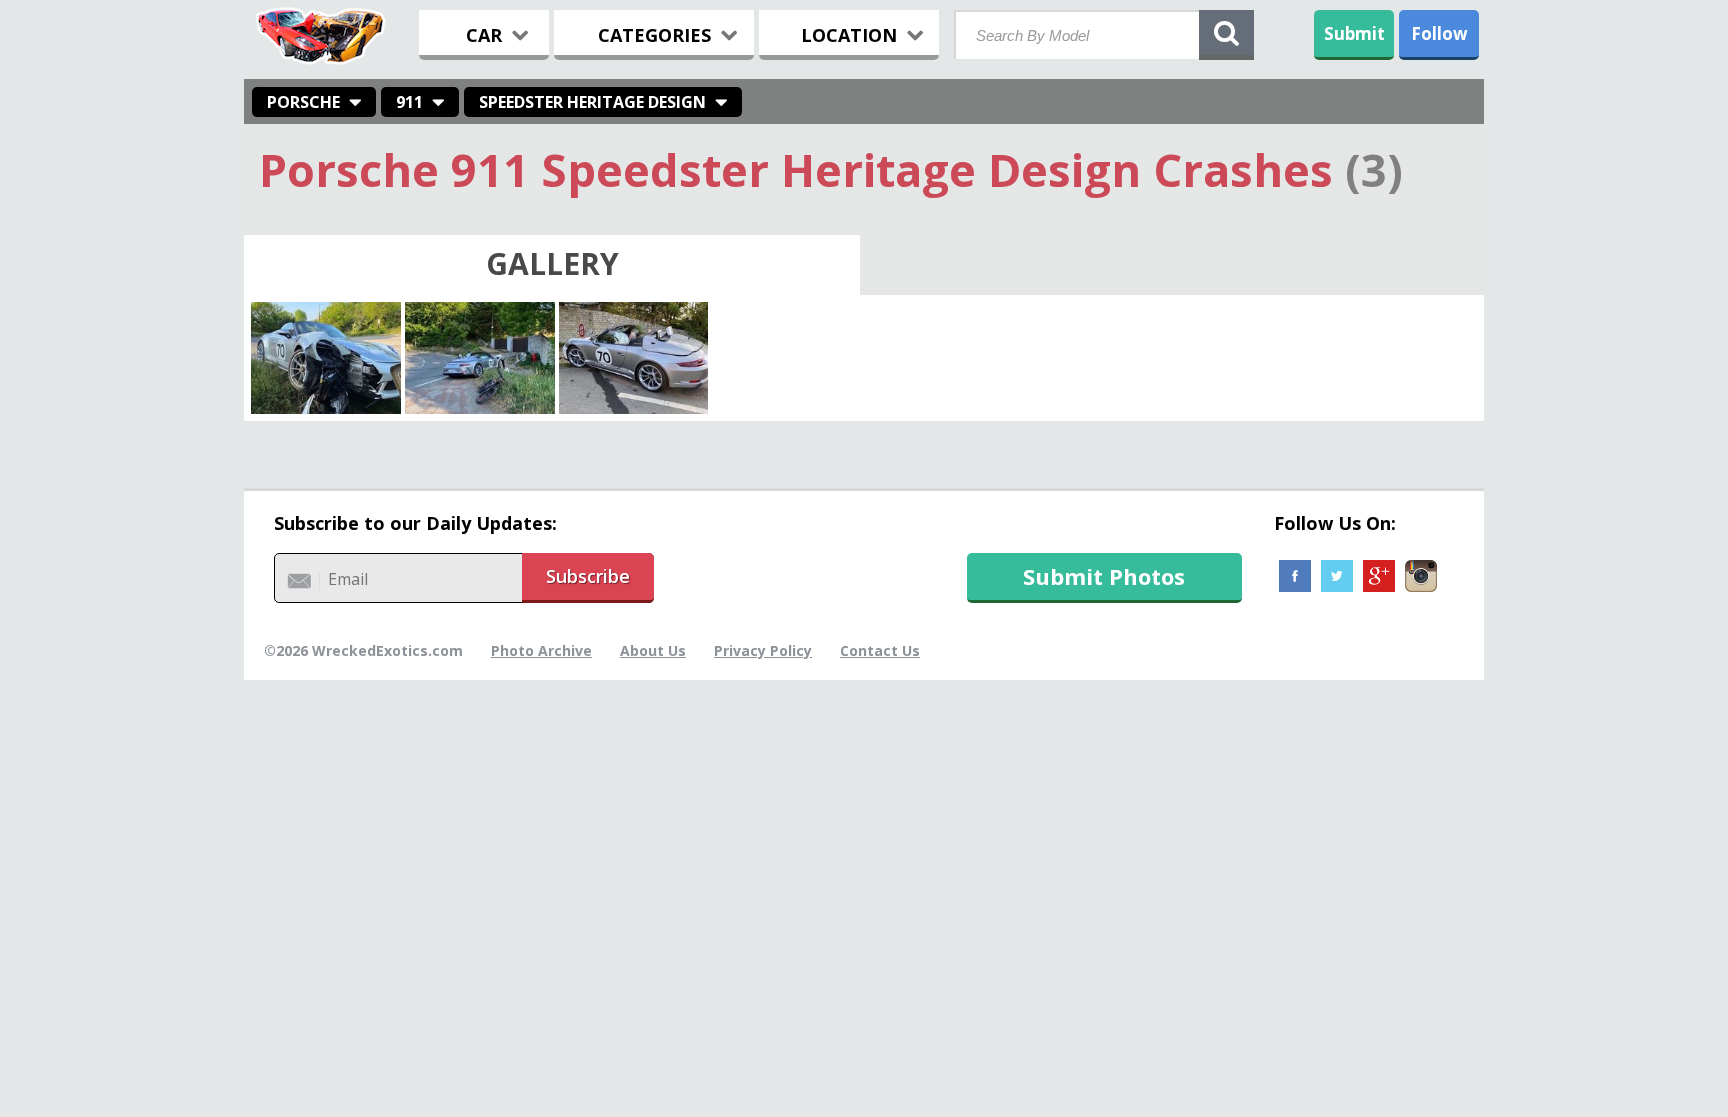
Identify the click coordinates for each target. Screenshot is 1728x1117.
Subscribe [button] (588, 576)
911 (409, 102)
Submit (1354, 33)
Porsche (303, 102)
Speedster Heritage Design (592, 102)
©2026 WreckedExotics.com (363, 650)
